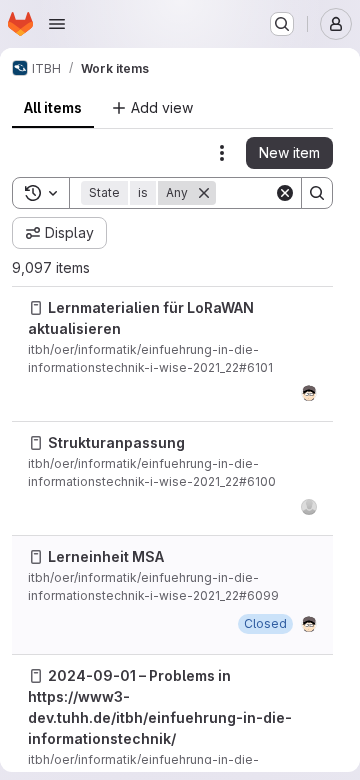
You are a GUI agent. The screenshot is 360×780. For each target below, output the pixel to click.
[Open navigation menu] (57, 24)
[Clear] (285, 193)
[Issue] (36, 308)
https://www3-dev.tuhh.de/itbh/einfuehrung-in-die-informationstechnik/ (160, 717)
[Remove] (204, 193)
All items (53, 107)
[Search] (317, 193)
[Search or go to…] (282, 24)
